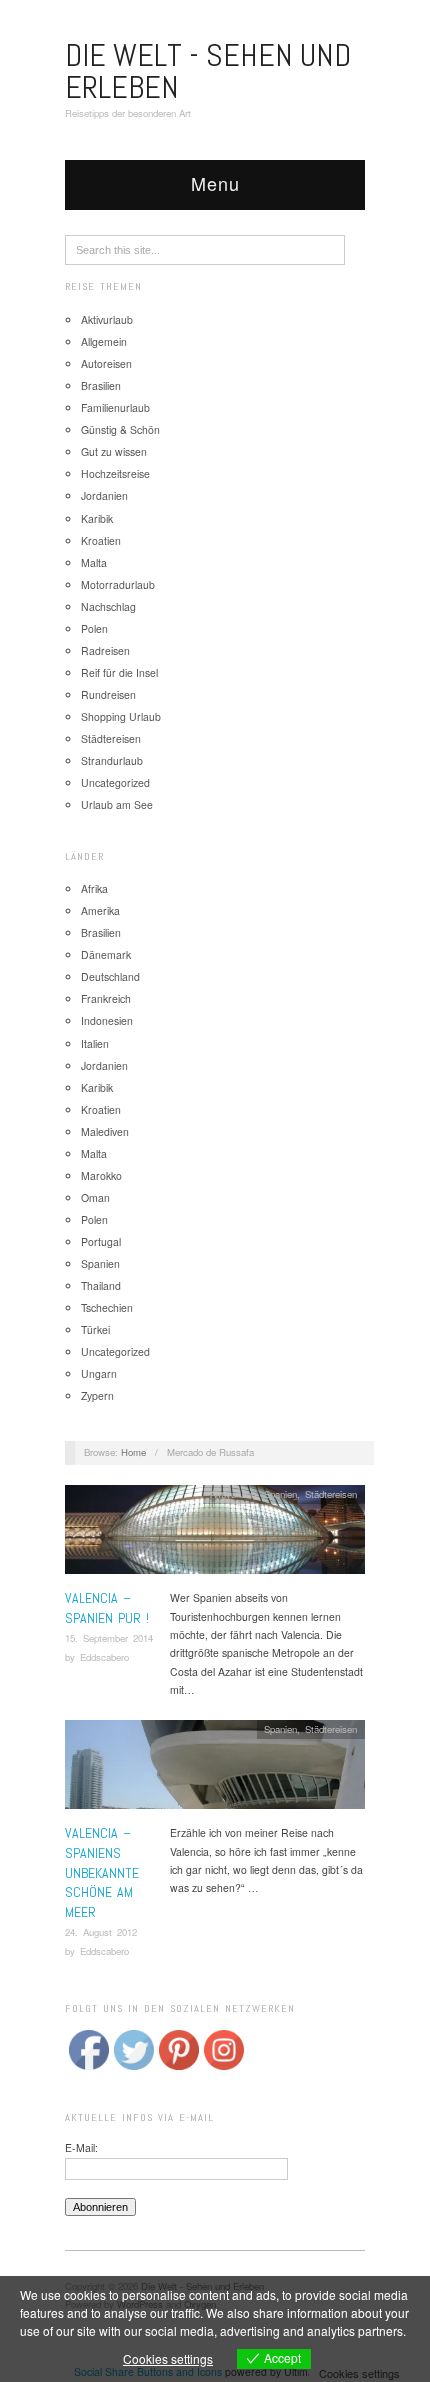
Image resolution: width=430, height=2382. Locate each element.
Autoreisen (106, 363)
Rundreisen (108, 694)
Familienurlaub (115, 407)
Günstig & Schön (120, 429)
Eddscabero (104, 1657)
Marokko (101, 1175)
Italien (95, 1043)
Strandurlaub (112, 760)
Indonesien (107, 1020)
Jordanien (104, 495)
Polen (94, 628)
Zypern (97, 1395)
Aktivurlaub (107, 319)
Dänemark (106, 954)
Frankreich (106, 998)
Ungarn (99, 1373)
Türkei (95, 1329)
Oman (95, 1197)
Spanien (100, 1263)
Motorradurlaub (118, 584)
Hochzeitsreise (115, 473)
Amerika (100, 910)
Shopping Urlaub (121, 716)
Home (133, 1452)
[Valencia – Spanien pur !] (215, 1535)
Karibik (97, 518)
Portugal (101, 1241)
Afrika (94, 888)
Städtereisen (111, 738)
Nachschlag (108, 606)
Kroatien (101, 540)
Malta (94, 562)
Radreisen (105, 650)
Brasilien (101, 385)
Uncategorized (115, 782)
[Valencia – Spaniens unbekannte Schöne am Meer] (215, 1770)
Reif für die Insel (119, 672)
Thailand (101, 1285)
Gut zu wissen (114, 451)
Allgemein (104, 341)
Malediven (105, 1131)
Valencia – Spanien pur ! (107, 1608)
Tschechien (107, 1307)
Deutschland (110, 976)
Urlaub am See (117, 804)
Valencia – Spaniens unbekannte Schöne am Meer (102, 1872)
